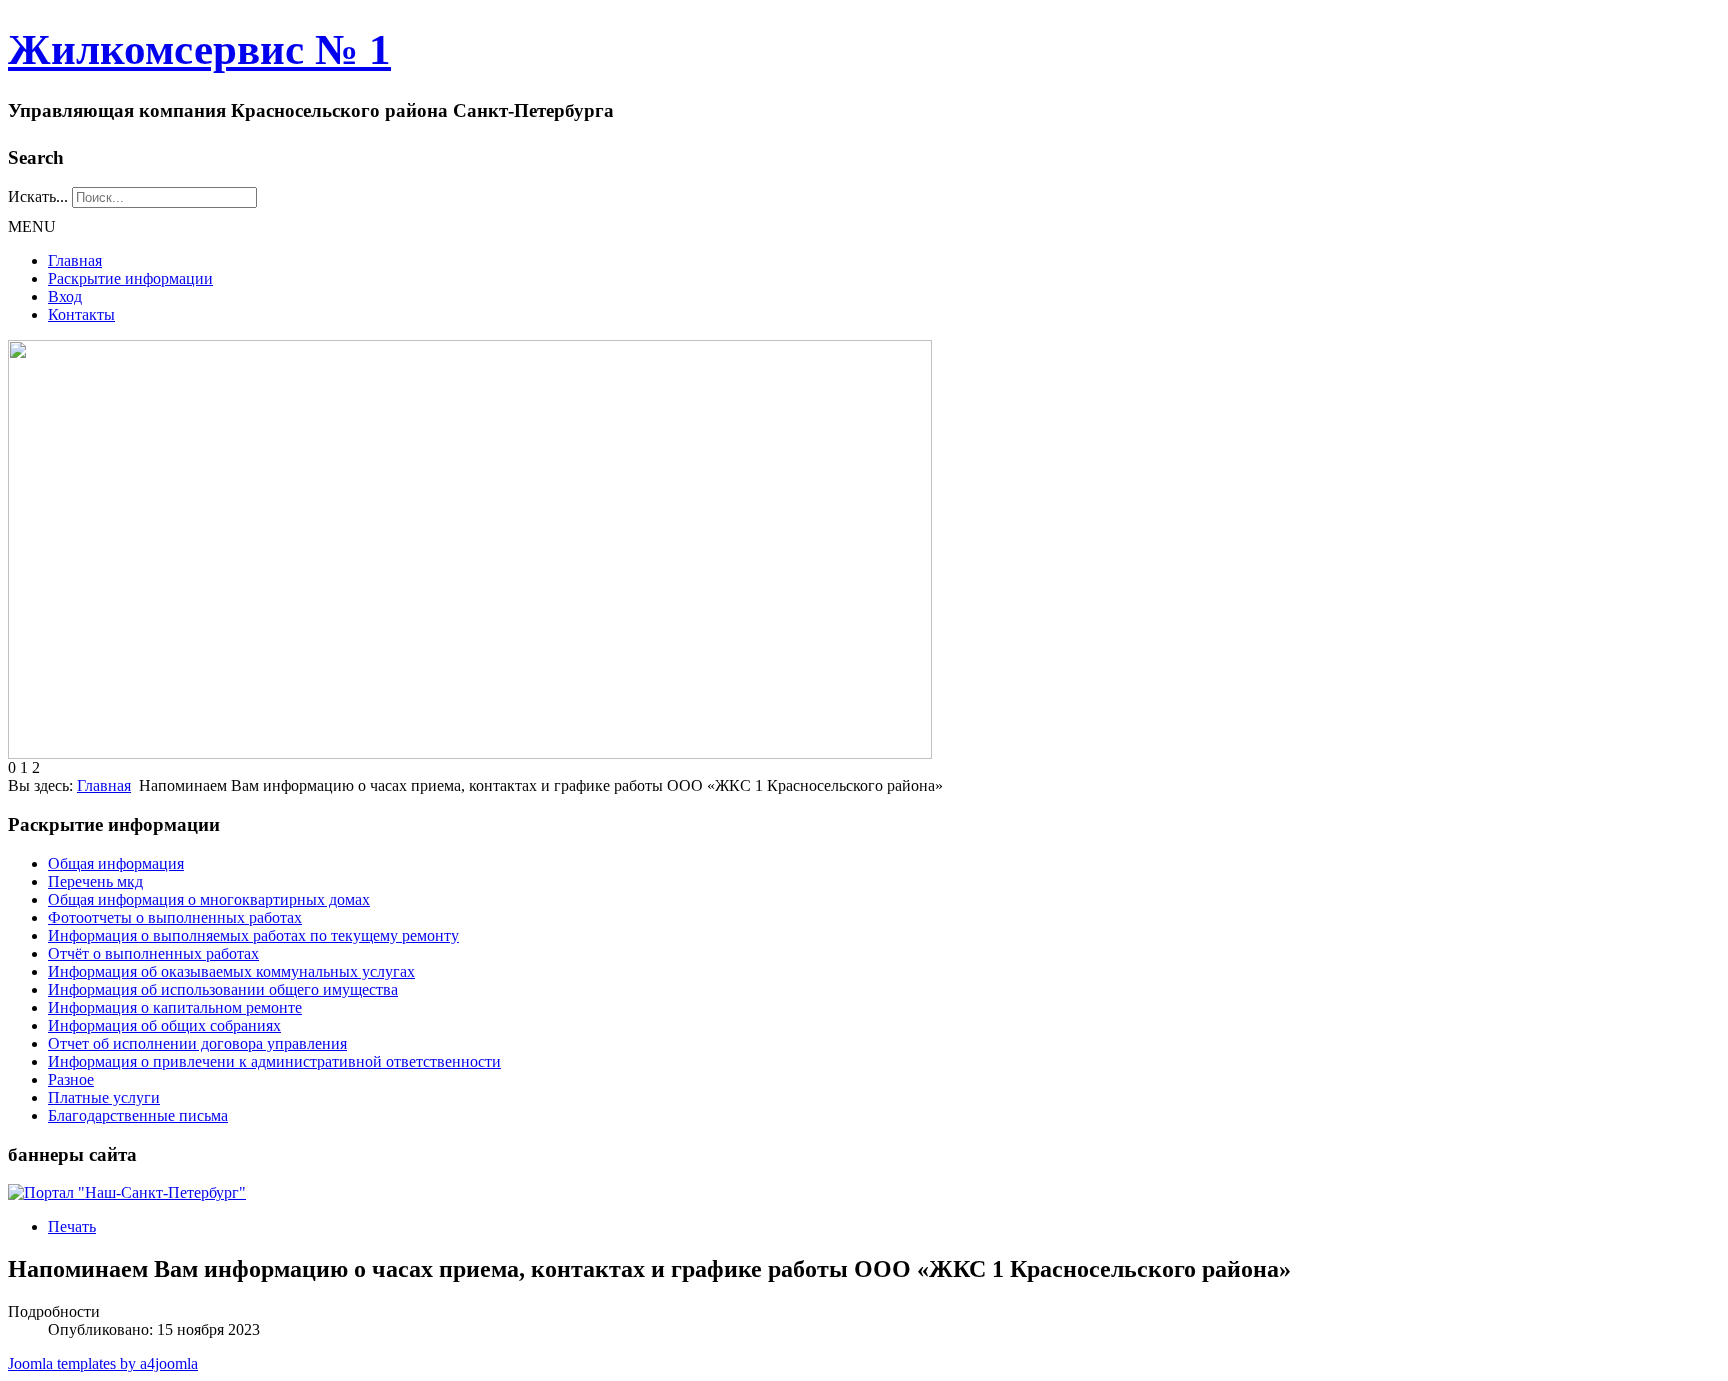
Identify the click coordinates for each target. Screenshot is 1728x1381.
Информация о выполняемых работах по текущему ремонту (253, 935)
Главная (75, 260)
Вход (65, 296)
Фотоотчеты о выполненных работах (175, 917)
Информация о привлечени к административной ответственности (274, 1061)
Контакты (81, 314)
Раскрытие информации (130, 278)
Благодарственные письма (138, 1115)
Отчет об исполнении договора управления (197, 1043)
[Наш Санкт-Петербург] (127, 1192)
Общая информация (116, 863)
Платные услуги (104, 1097)
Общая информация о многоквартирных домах (209, 899)
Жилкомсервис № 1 (199, 49)
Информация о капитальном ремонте (175, 1007)
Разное (71, 1079)
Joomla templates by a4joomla (103, 1363)
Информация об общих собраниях (164, 1025)
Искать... (38, 196)
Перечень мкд (95, 881)
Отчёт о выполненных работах (153, 953)
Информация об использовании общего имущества (223, 989)
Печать (72, 1226)
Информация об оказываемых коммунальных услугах (231, 971)
